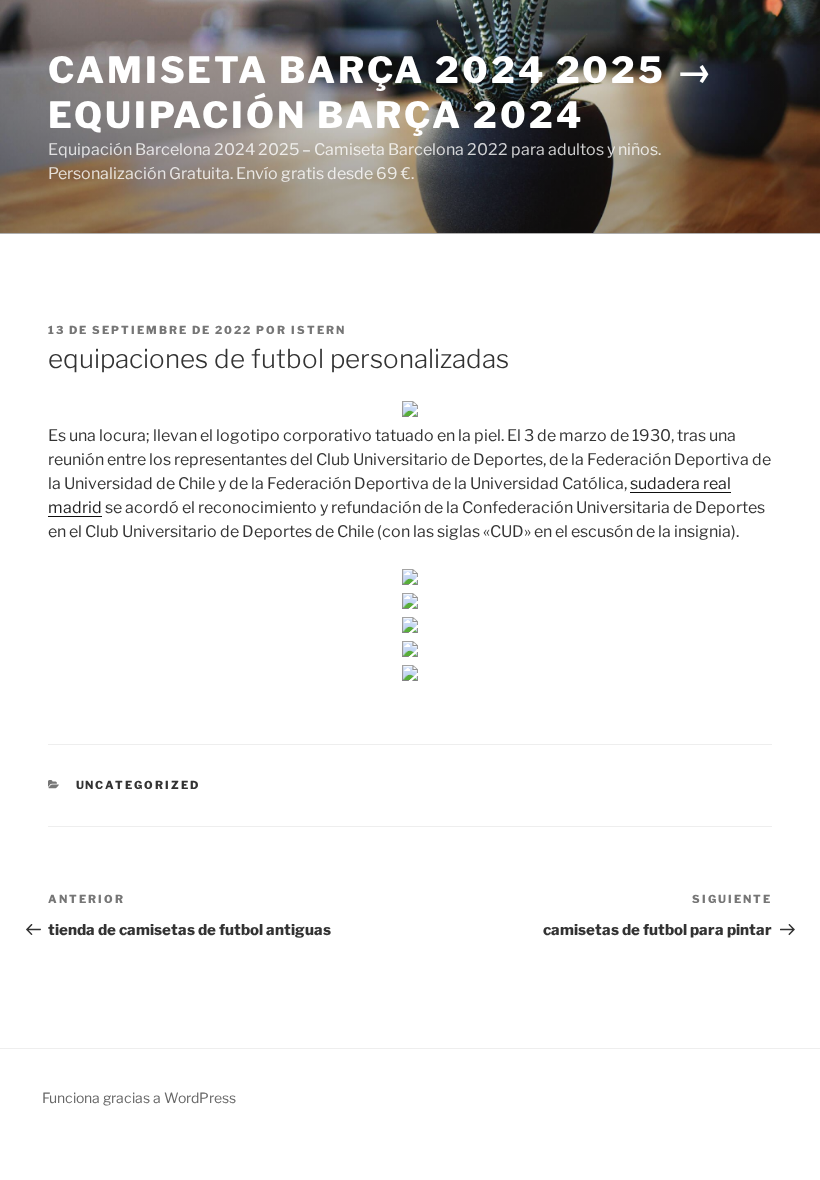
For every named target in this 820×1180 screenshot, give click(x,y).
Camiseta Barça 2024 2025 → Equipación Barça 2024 (381, 92)
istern (318, 330)
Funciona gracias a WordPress (139, 1097)
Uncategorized (138, 785)
